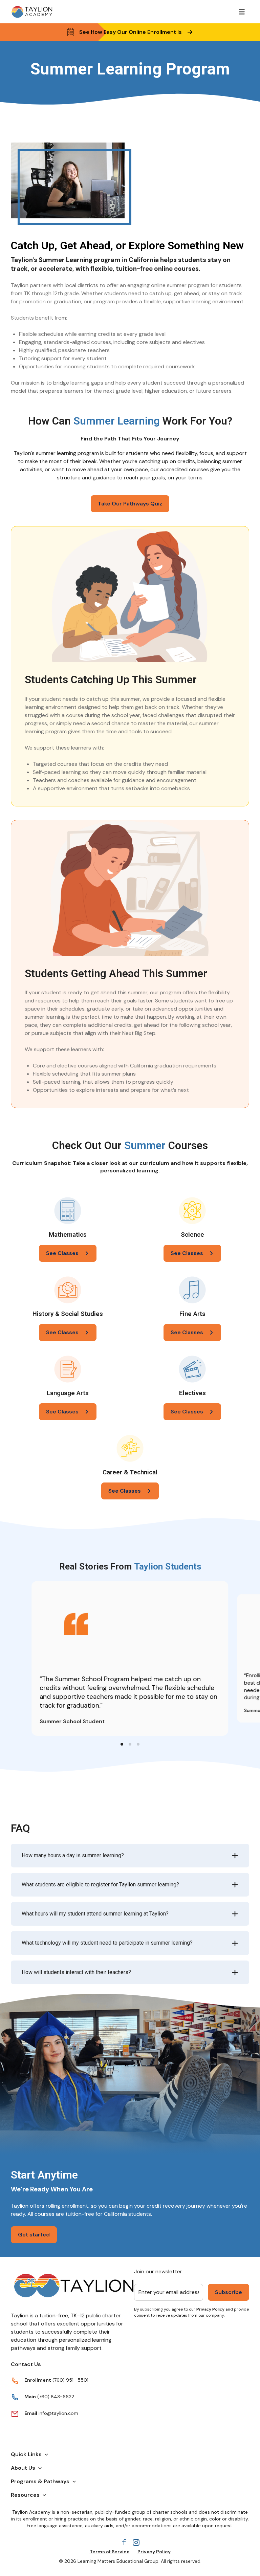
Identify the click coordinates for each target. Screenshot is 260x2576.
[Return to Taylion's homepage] (32, 12)
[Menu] (242, 12)
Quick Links (26, 2454)
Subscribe (229, 2292)
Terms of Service (110, 2552)
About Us (23, 2468)
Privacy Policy (210, 2309)
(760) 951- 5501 (70, 2380)
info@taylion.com (58, 2413)
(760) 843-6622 (55, 2397)
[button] (122, 1744)
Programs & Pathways (40, 2481)
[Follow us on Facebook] (124, 2542)
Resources (25, 2495)
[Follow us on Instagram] (136, 2542)
